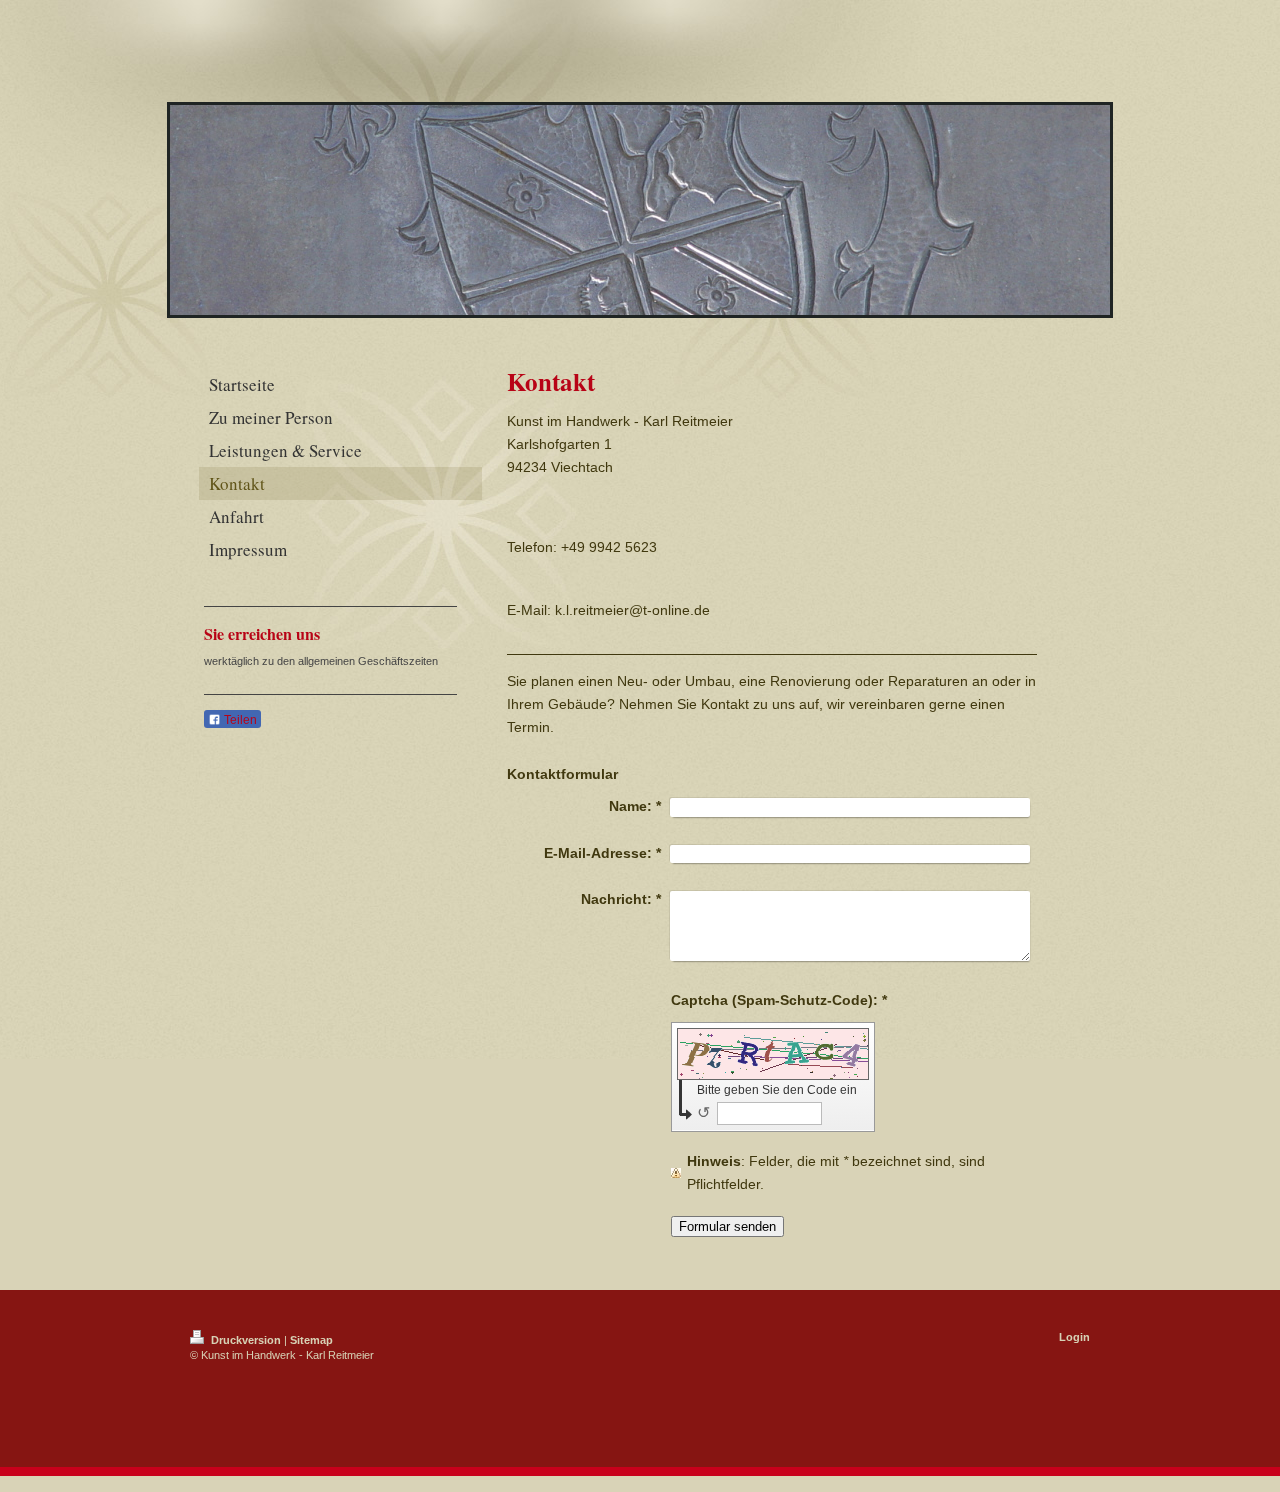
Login (1074, 1337)
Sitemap (311, 1340)
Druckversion (246, 1340)
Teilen (239, 720)
